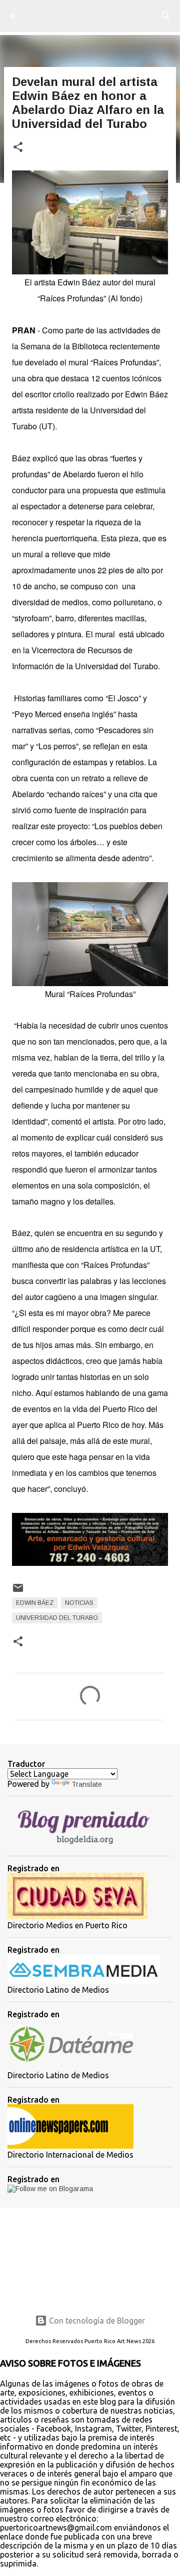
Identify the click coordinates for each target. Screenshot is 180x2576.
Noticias (79, 1603)
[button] (18, 148)
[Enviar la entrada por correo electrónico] (18, 1592)
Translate (87, 1784)
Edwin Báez (35, 1603)
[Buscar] (166, 16)
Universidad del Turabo (57, 1618)
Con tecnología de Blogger (96, 2321)
